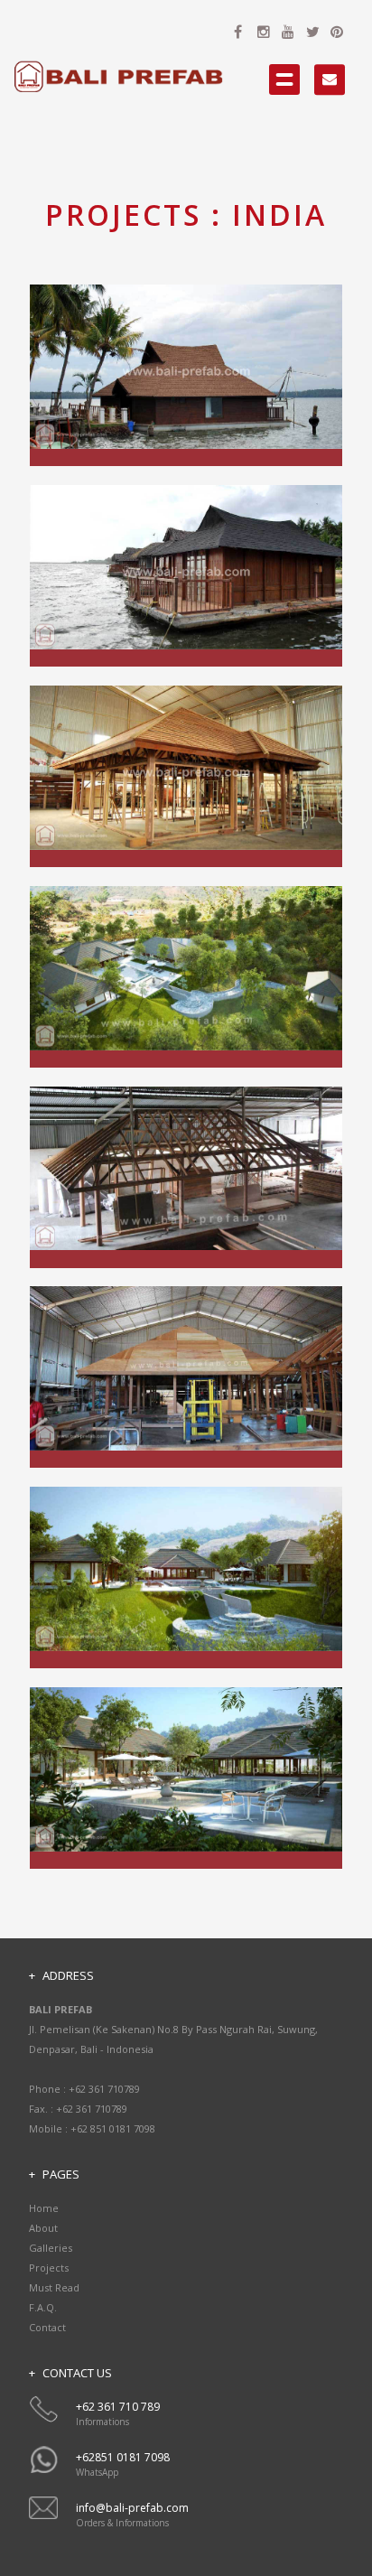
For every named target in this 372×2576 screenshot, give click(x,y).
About (43, 2228)
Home (44, 2208)
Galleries (51, 2248)
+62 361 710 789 (118, 2407)
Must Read (54, 2287)
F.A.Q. (43, 2307)
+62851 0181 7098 (123, 2457)
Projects (49, 2268)
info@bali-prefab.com (132, 2508)
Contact (47, 2327)
